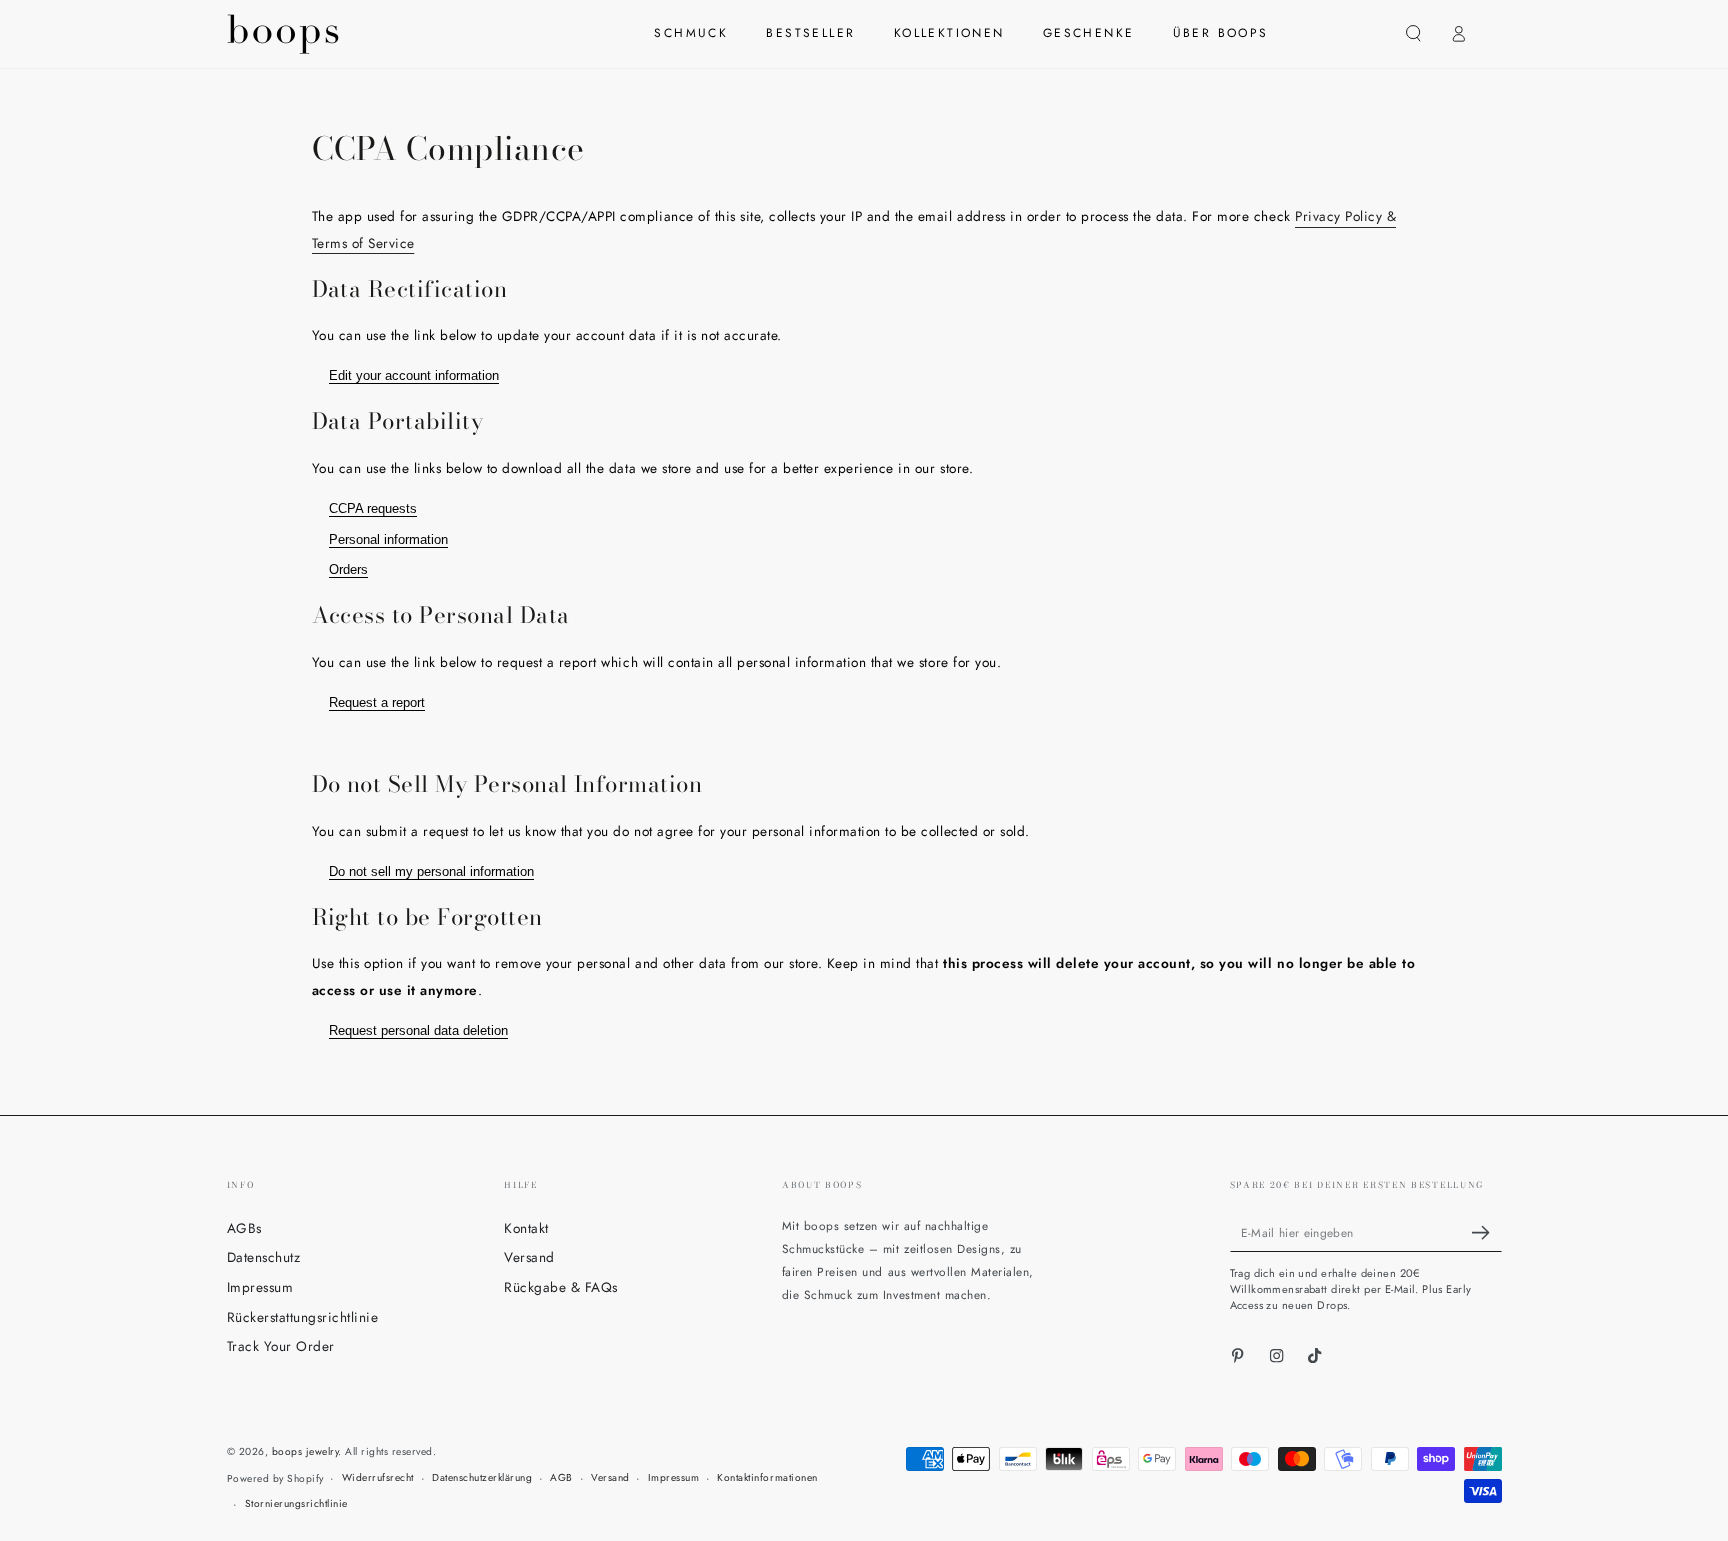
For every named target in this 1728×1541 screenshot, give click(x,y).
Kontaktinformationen (767, 1477)
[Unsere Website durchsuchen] (1414, 33)
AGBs (244, 1228)
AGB (561, 1477)
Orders (348, 569)
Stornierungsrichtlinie (296, 1503)
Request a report (377, 702)
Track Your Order (281, 1346)
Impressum (260, 1287)
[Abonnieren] (1487, 1232)
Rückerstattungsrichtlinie (303, 1317)
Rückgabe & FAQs (561, 1287)
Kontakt (526, 1228)
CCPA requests (373, 508)
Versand (529, 1257)
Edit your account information (414, 375)
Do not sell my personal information (431, 871)
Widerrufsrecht (378, 1477)
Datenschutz (264, 1257)
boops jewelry (305, 1451)
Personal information (388, 539)
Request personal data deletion (418, 1030)
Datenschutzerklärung (482, 1477)
